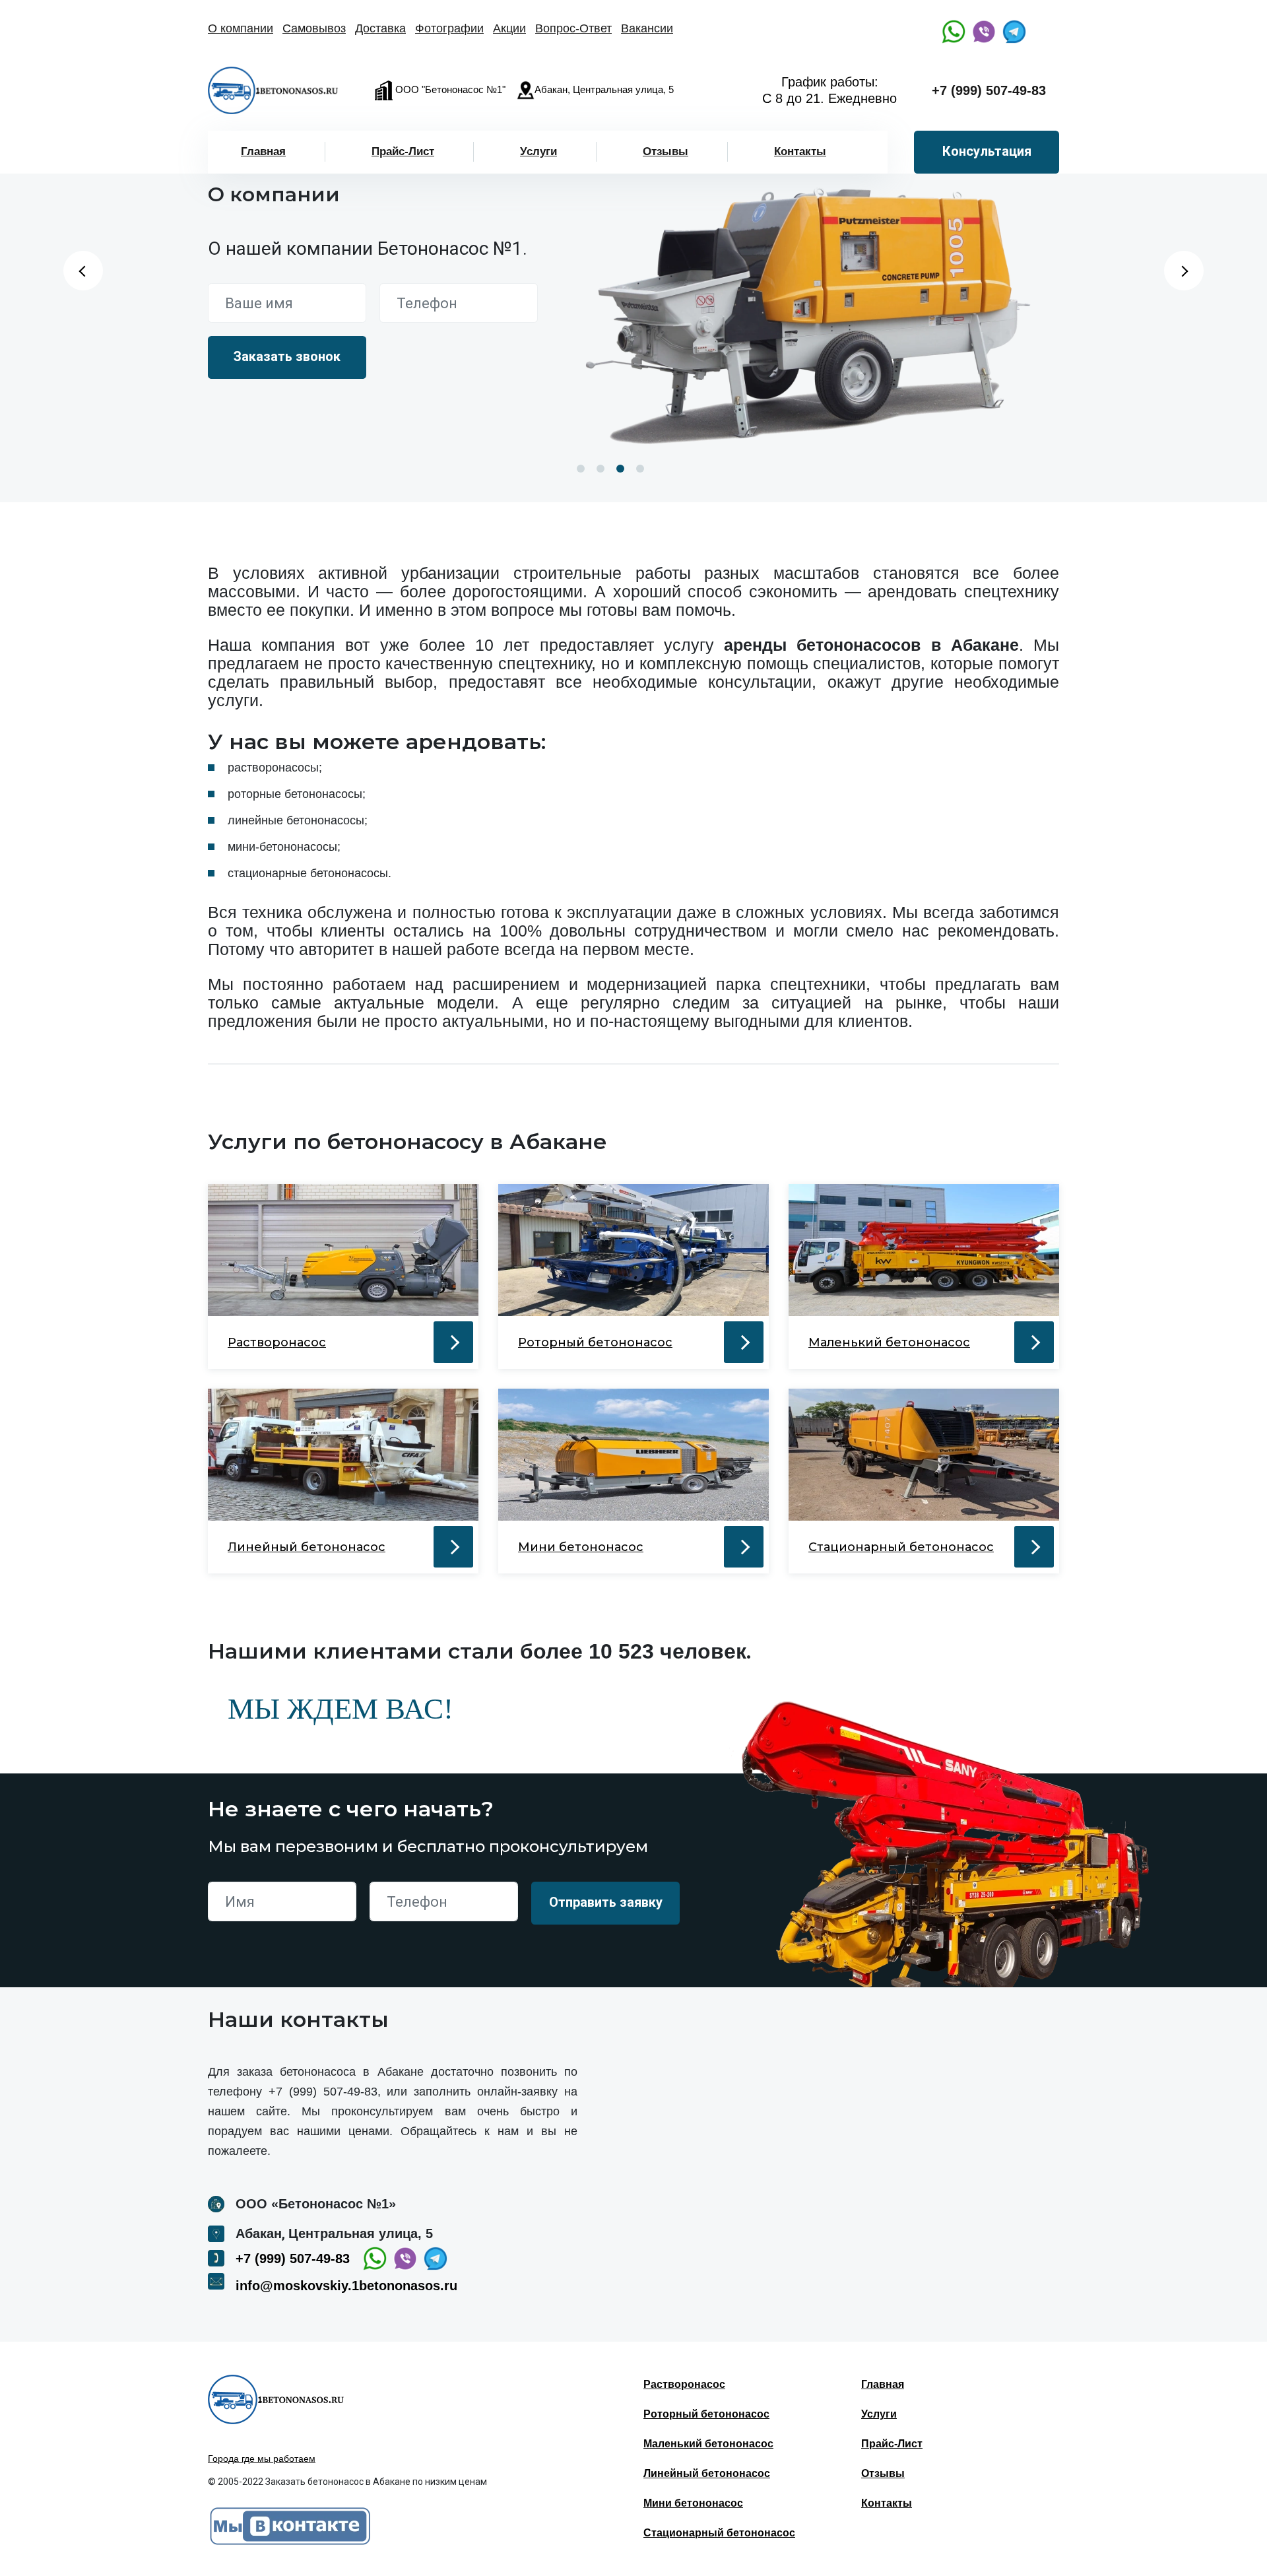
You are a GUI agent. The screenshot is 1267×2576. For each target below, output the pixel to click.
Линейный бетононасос (707, 2473)
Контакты (800, 151)
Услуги (538, 151)
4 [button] (640, 469)
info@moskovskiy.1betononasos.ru (346, 2286)
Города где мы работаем (262, 2459)
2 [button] (601, 469)
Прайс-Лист (403, 151)
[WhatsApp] (954, 32)
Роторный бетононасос (706, 2414)
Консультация (987, 151)
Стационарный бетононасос (719, 2533)
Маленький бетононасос (708, 2444)
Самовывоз (314, 28)
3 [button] (620, 469)
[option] (815, 310)
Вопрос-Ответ (573, 28)
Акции (509, 28)
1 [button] (581, 469)
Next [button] (1184, 271)
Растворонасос (684, 2384)
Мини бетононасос (693, 2503)
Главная (263, 151)
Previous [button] (83, 271)
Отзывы (666, 151)
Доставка (380, 28)
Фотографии (449, 28)
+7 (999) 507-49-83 (989, 90)
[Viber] (984, 32)
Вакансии (647, 28)
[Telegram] (1014, 32)
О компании (241, 28)
